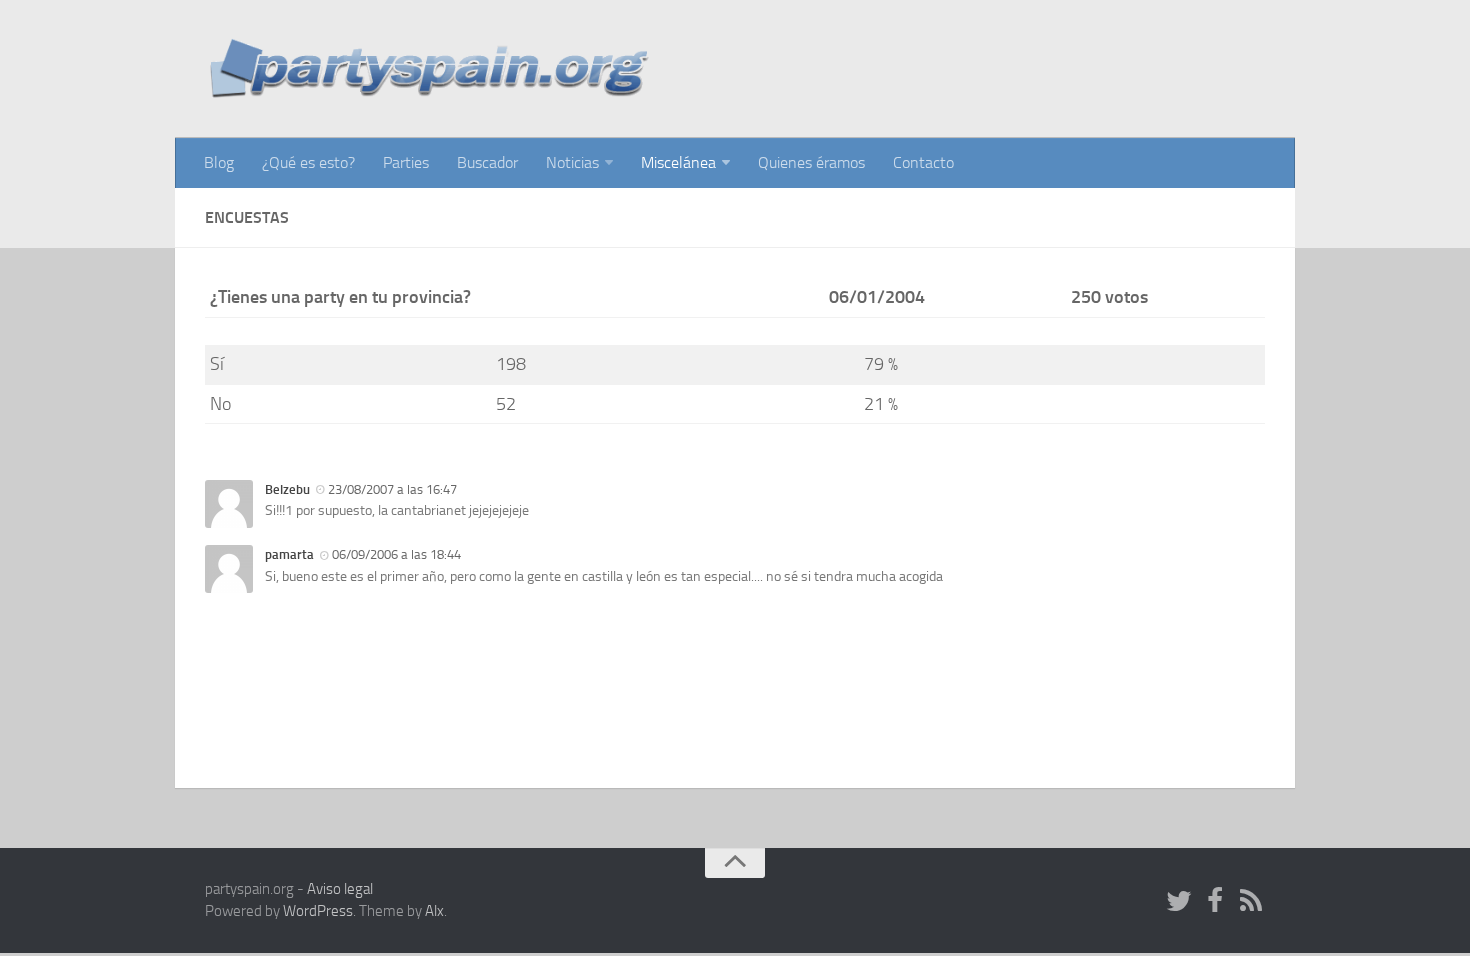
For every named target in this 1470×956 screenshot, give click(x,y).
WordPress (318, 911)
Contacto (923, 162)
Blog (219, 162)
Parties (406, 162)
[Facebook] (1215, 902)
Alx (434, 911)
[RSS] (1251, 902)
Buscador (487, 162)
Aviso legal (340, 889)
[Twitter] (1179, 902)
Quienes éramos (811, 162)
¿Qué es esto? (308, 162)
